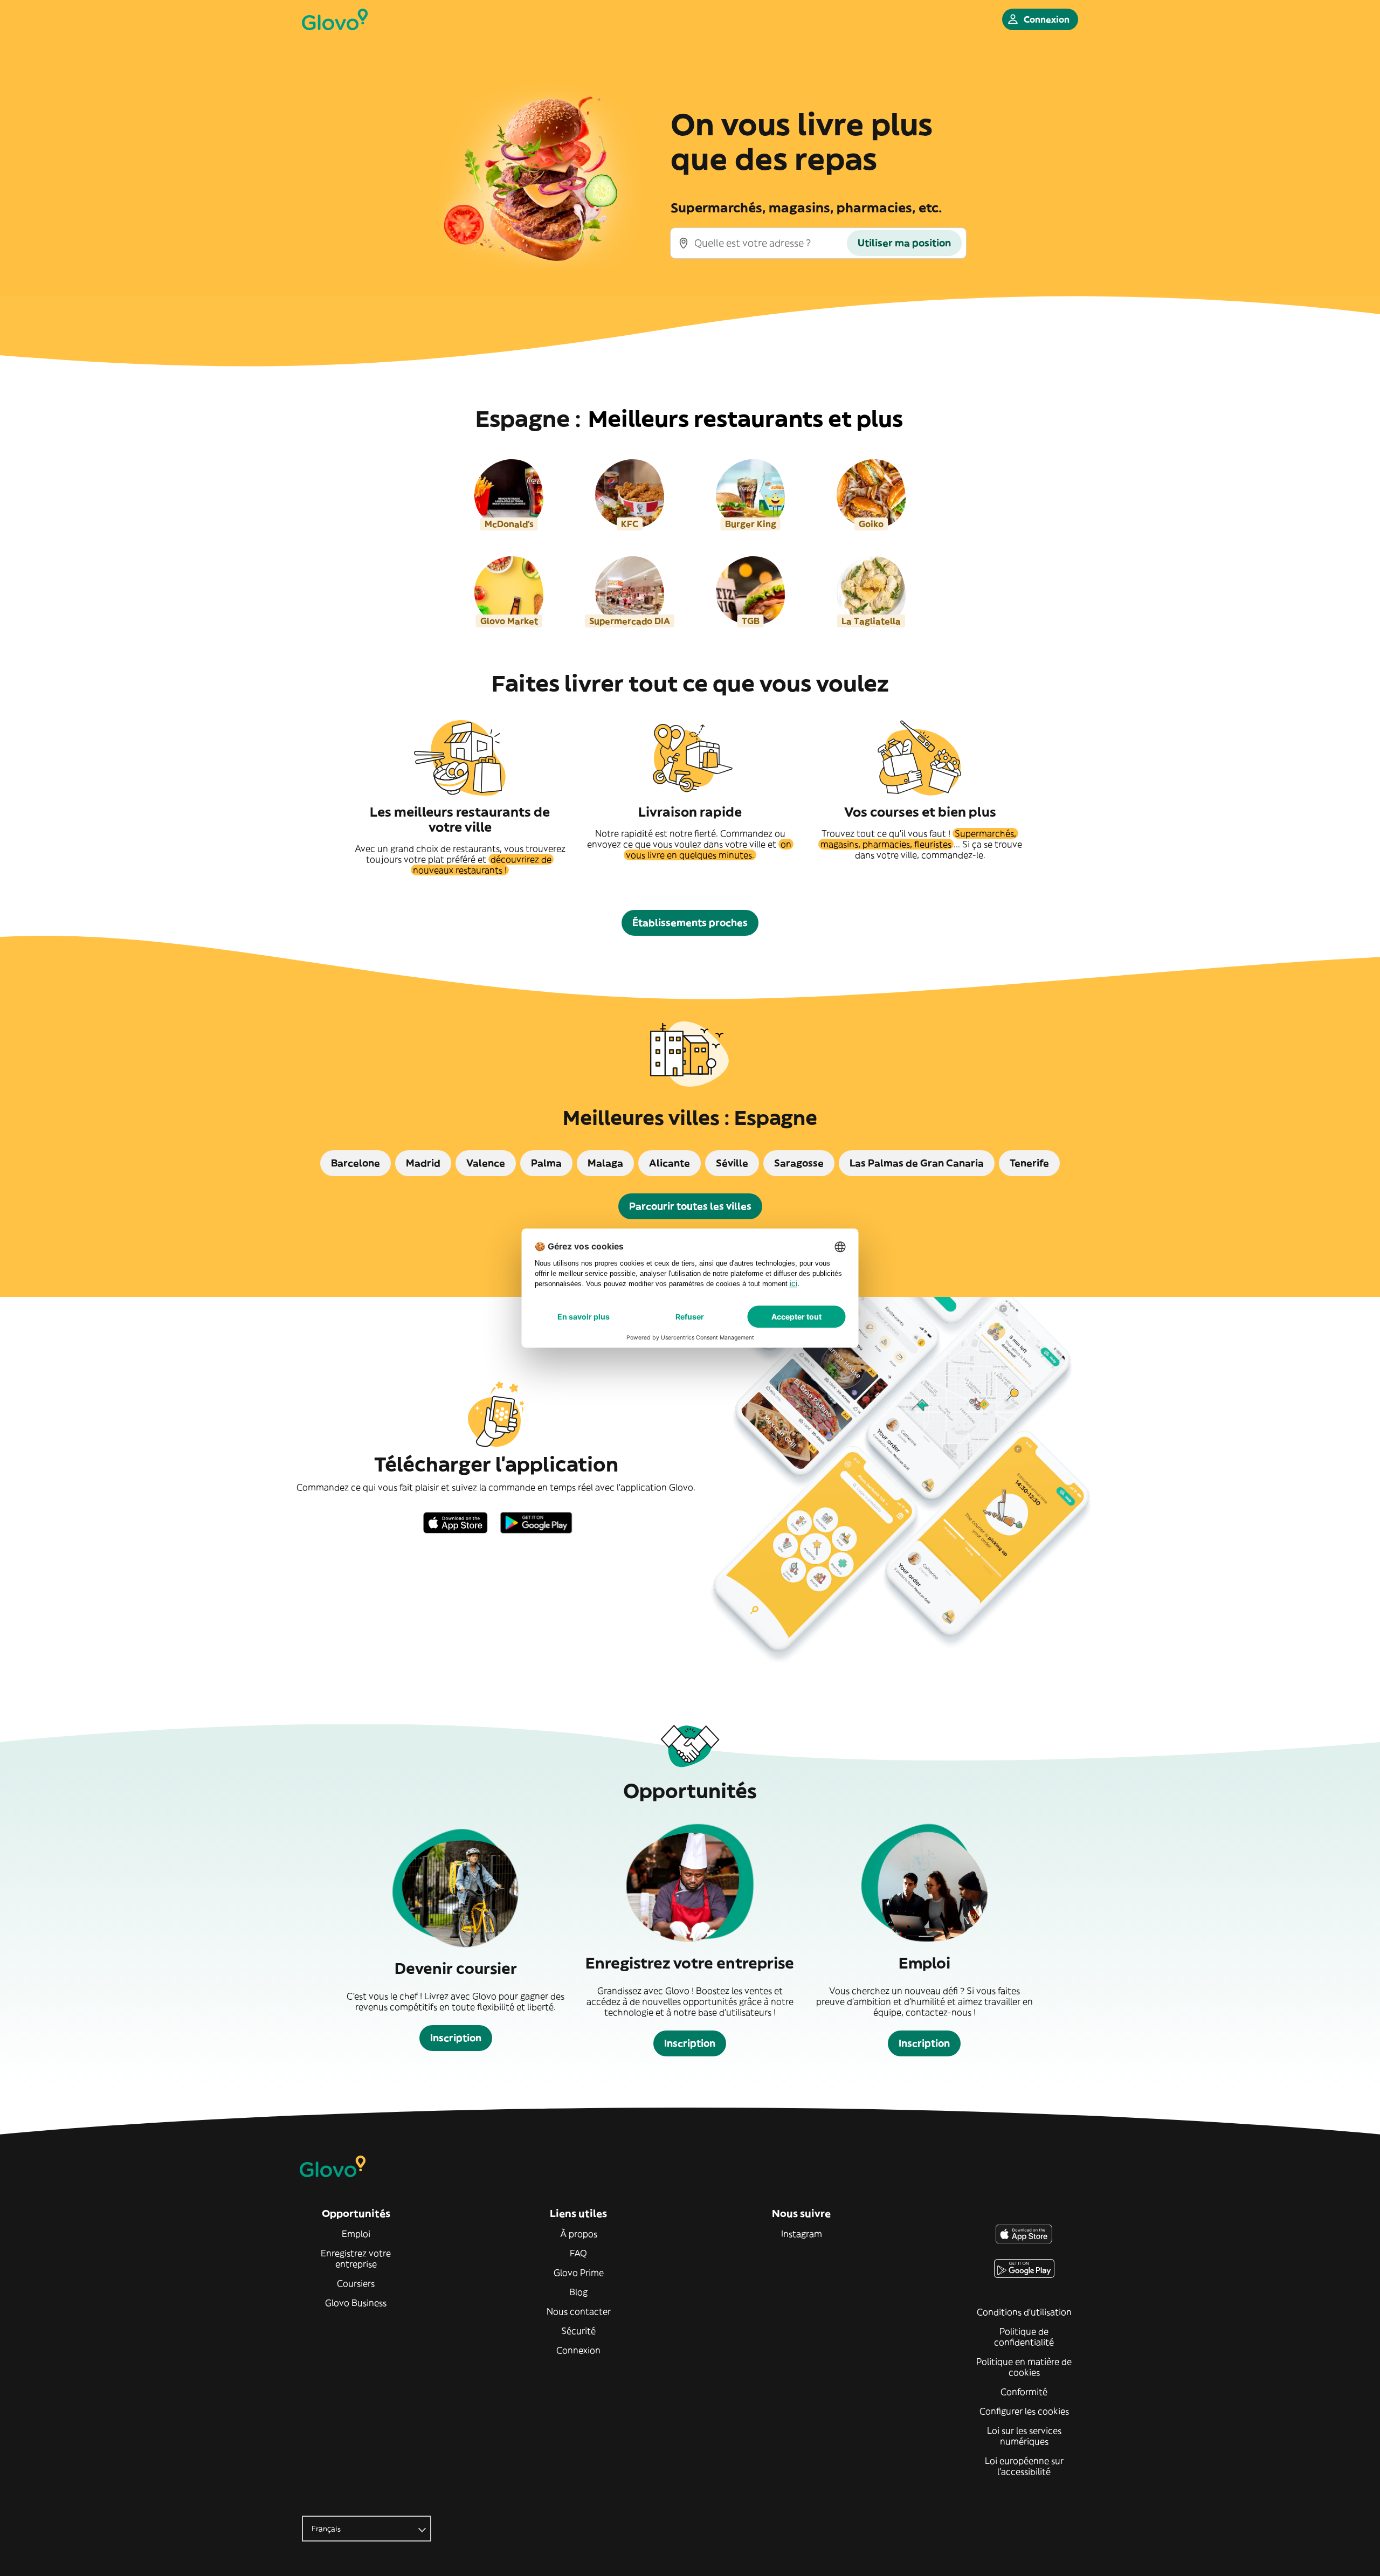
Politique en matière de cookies (1024, 2367)
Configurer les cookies (1024, 2411)
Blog (578, 2292)
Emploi (356, 2234)
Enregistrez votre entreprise (356, 2259)
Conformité (1024, 2392)
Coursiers (356, 2283)
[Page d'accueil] (335, 19)
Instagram (802, 2234)
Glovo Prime (579, 2273)
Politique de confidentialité (1024, 2337)
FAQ (578, 2253)
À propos (579, 2234)
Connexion (578, 2350)
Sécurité (578, 2331)
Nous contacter (579, 2311)
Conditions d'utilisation (1024, 2312)
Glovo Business (356, 2303)
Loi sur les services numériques (1024, 2436)
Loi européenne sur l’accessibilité (1024, 2466)
